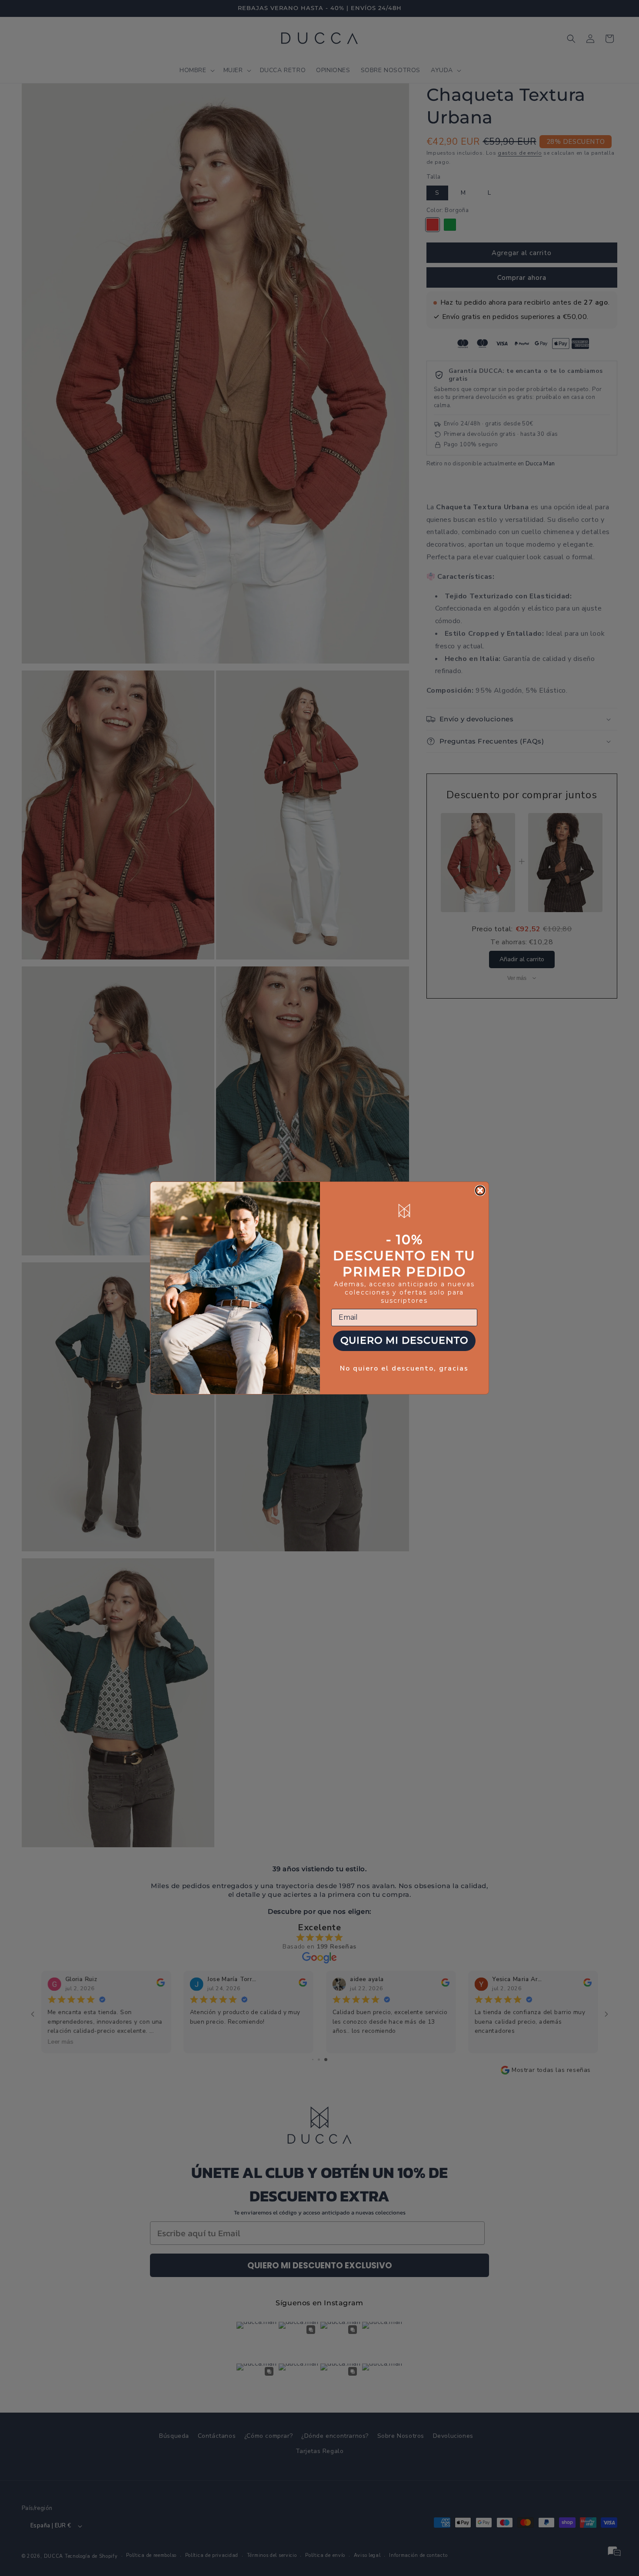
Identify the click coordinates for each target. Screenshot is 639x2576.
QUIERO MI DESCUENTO (404, 1340)
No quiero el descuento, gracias (404, 1368)
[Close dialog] (480, 1190)
